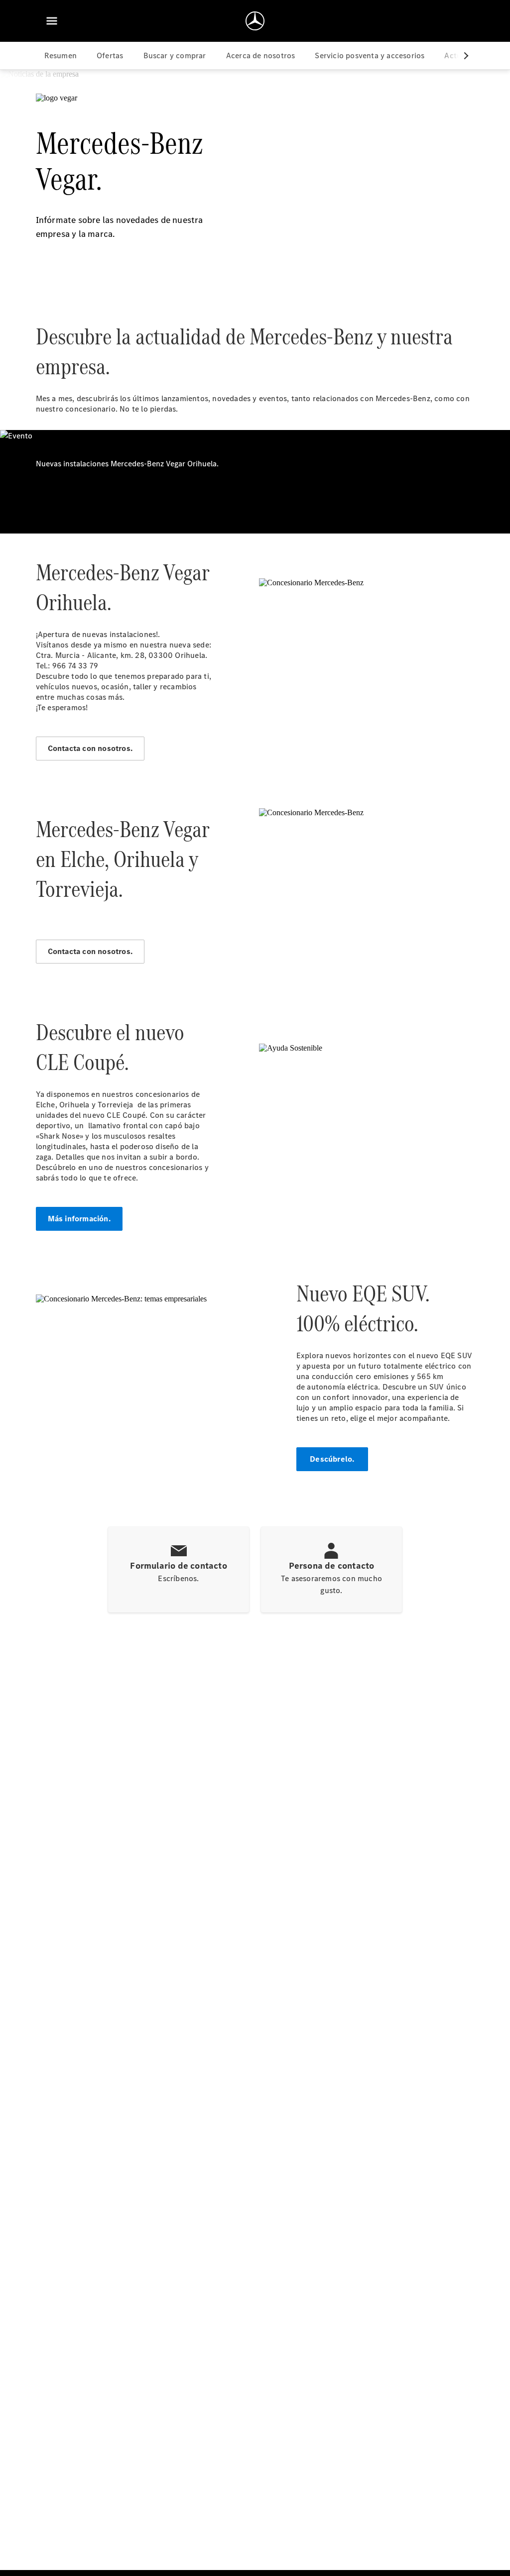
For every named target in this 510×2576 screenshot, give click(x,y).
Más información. (79, 1219)
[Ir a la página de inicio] (255, 21)
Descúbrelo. (332, 1459)
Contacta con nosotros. (90, 748)
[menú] (52, 21)
